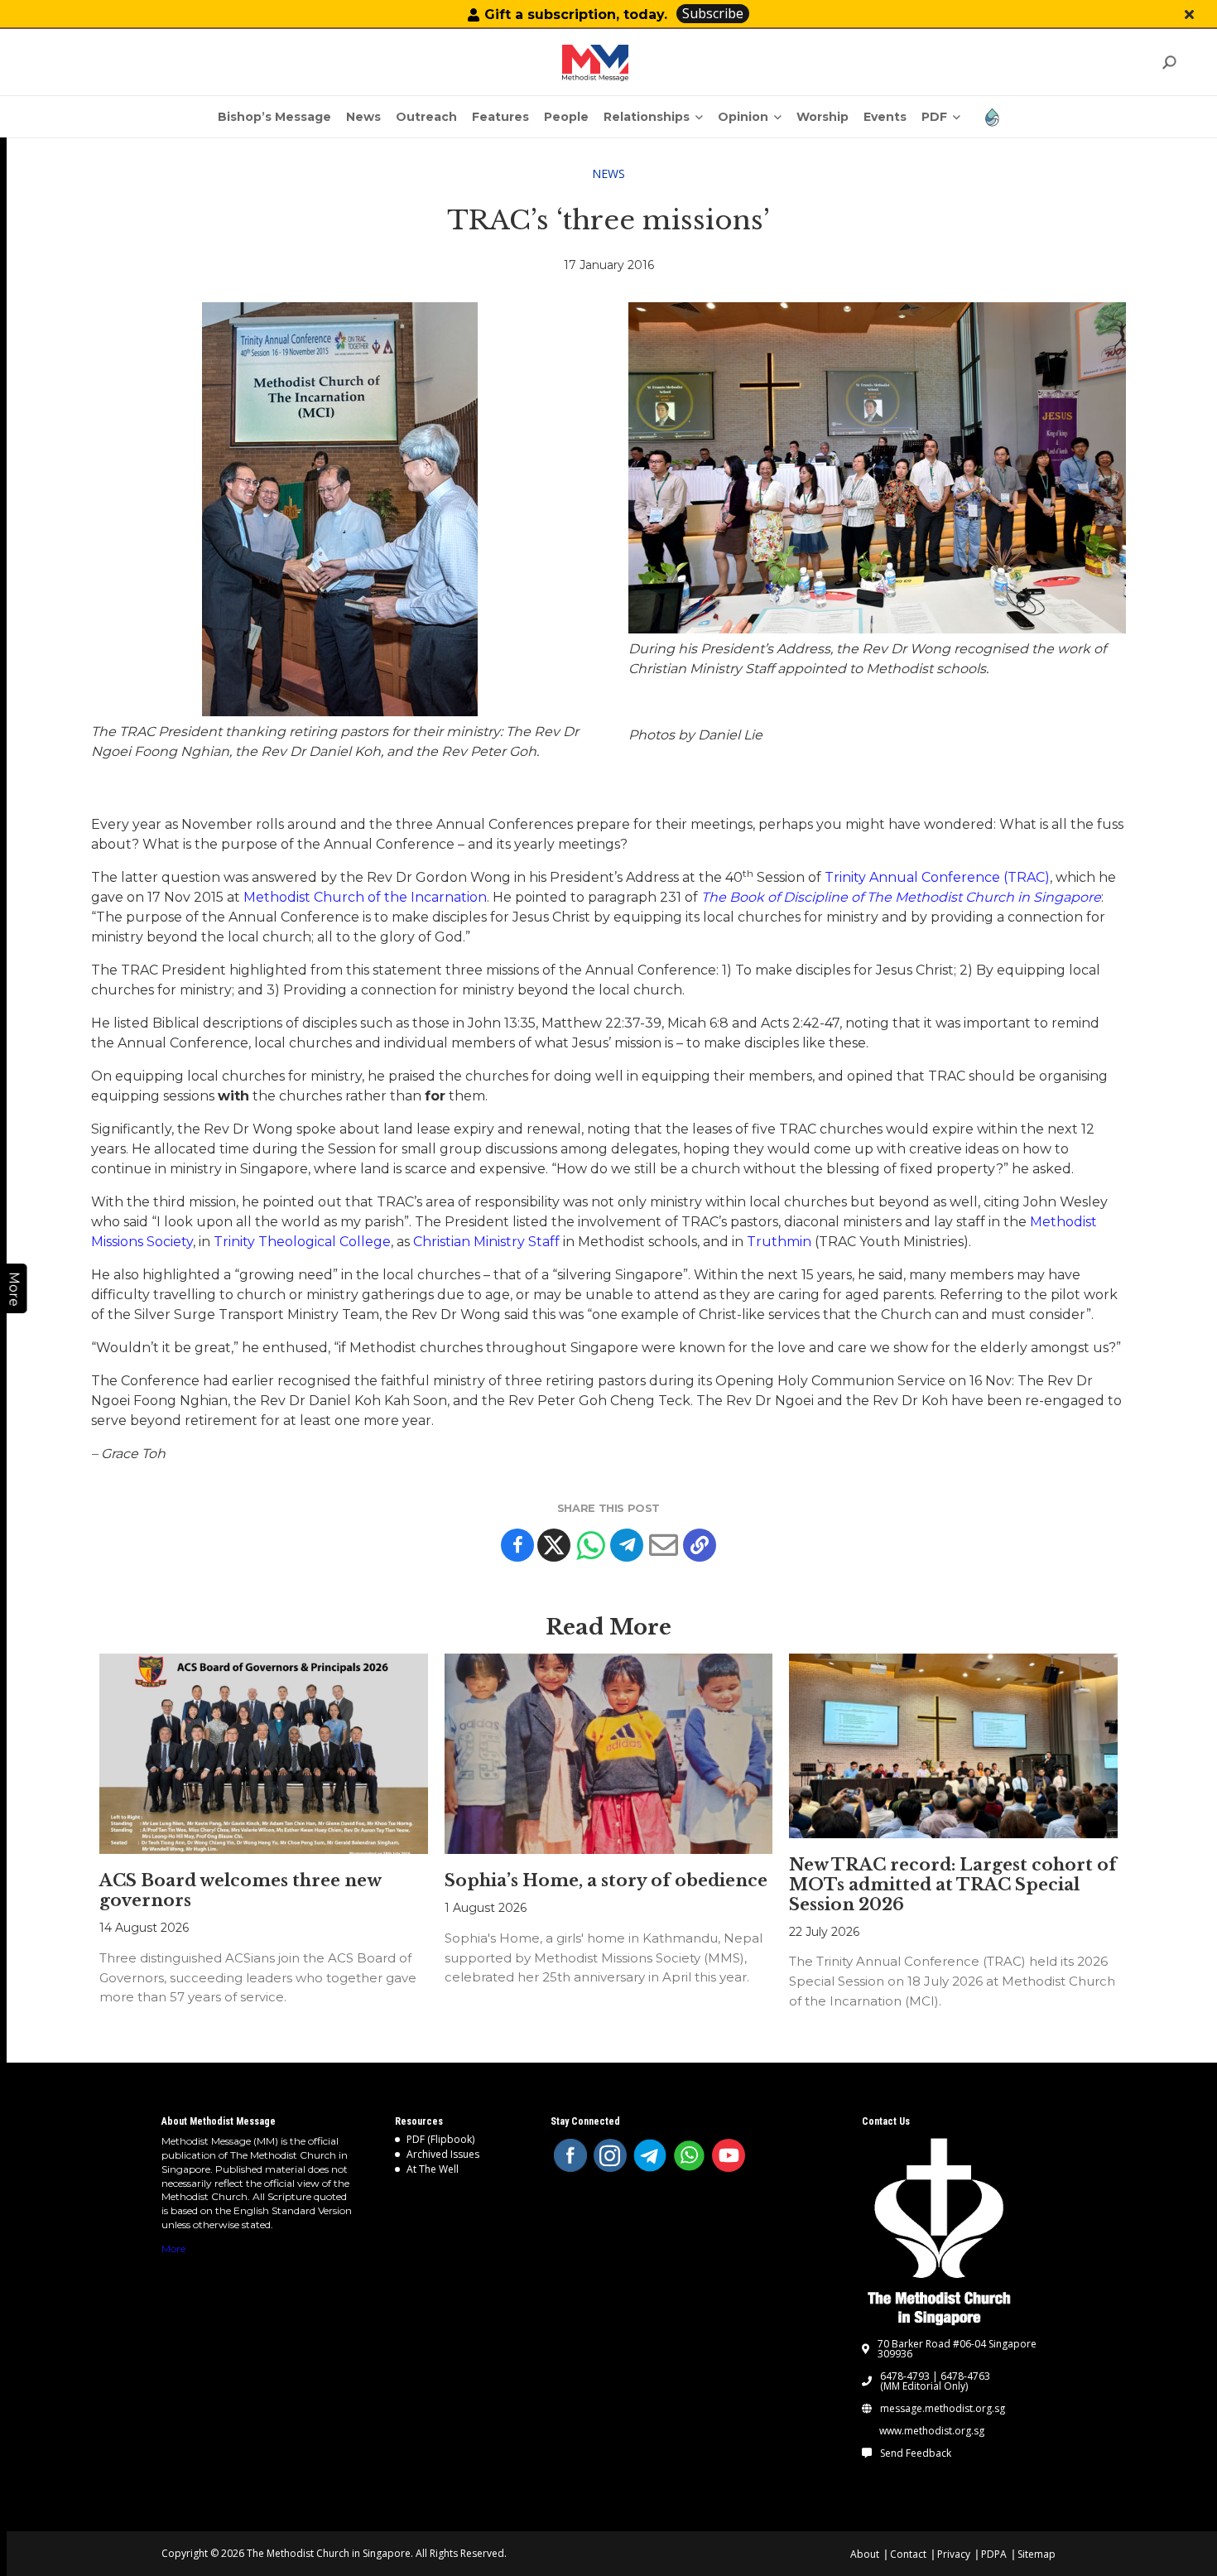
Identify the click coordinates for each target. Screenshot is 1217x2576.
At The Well (433, 2169)
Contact (908, 2554)
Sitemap (1037, 2554)
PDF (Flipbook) (440, 2139)
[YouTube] (729, 2155)
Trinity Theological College (302, 1242)
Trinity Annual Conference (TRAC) (937, 877)
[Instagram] (610, 2155)
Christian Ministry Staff (486, 1242)
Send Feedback (916, 2453)
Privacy (954, 2554)
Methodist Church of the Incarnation (365, 897)
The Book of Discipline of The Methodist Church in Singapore (901, 897)
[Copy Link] (700, 1545)
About (865, 2554)
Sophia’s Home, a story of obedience (606, 1880)
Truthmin (779, 1242)
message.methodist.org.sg (943, 2409)
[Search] (1169, 63)
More (173, 2249)
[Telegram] (627, 1545)
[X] (554, 1545)
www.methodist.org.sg (932, 2431)
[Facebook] (517, 1545)
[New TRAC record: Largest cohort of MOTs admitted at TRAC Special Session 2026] (953, 1746)
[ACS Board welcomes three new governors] (263, 1754)
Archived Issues (443, 2154)
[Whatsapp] (590, 1545)
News (608, 173)
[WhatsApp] (690, 2155)
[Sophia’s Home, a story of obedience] (608, 1754)
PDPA (994, 2554)
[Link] (595, 63)
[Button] (1189, 14)
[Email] (663, 1545)
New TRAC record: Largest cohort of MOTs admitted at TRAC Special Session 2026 (953, 1885)
